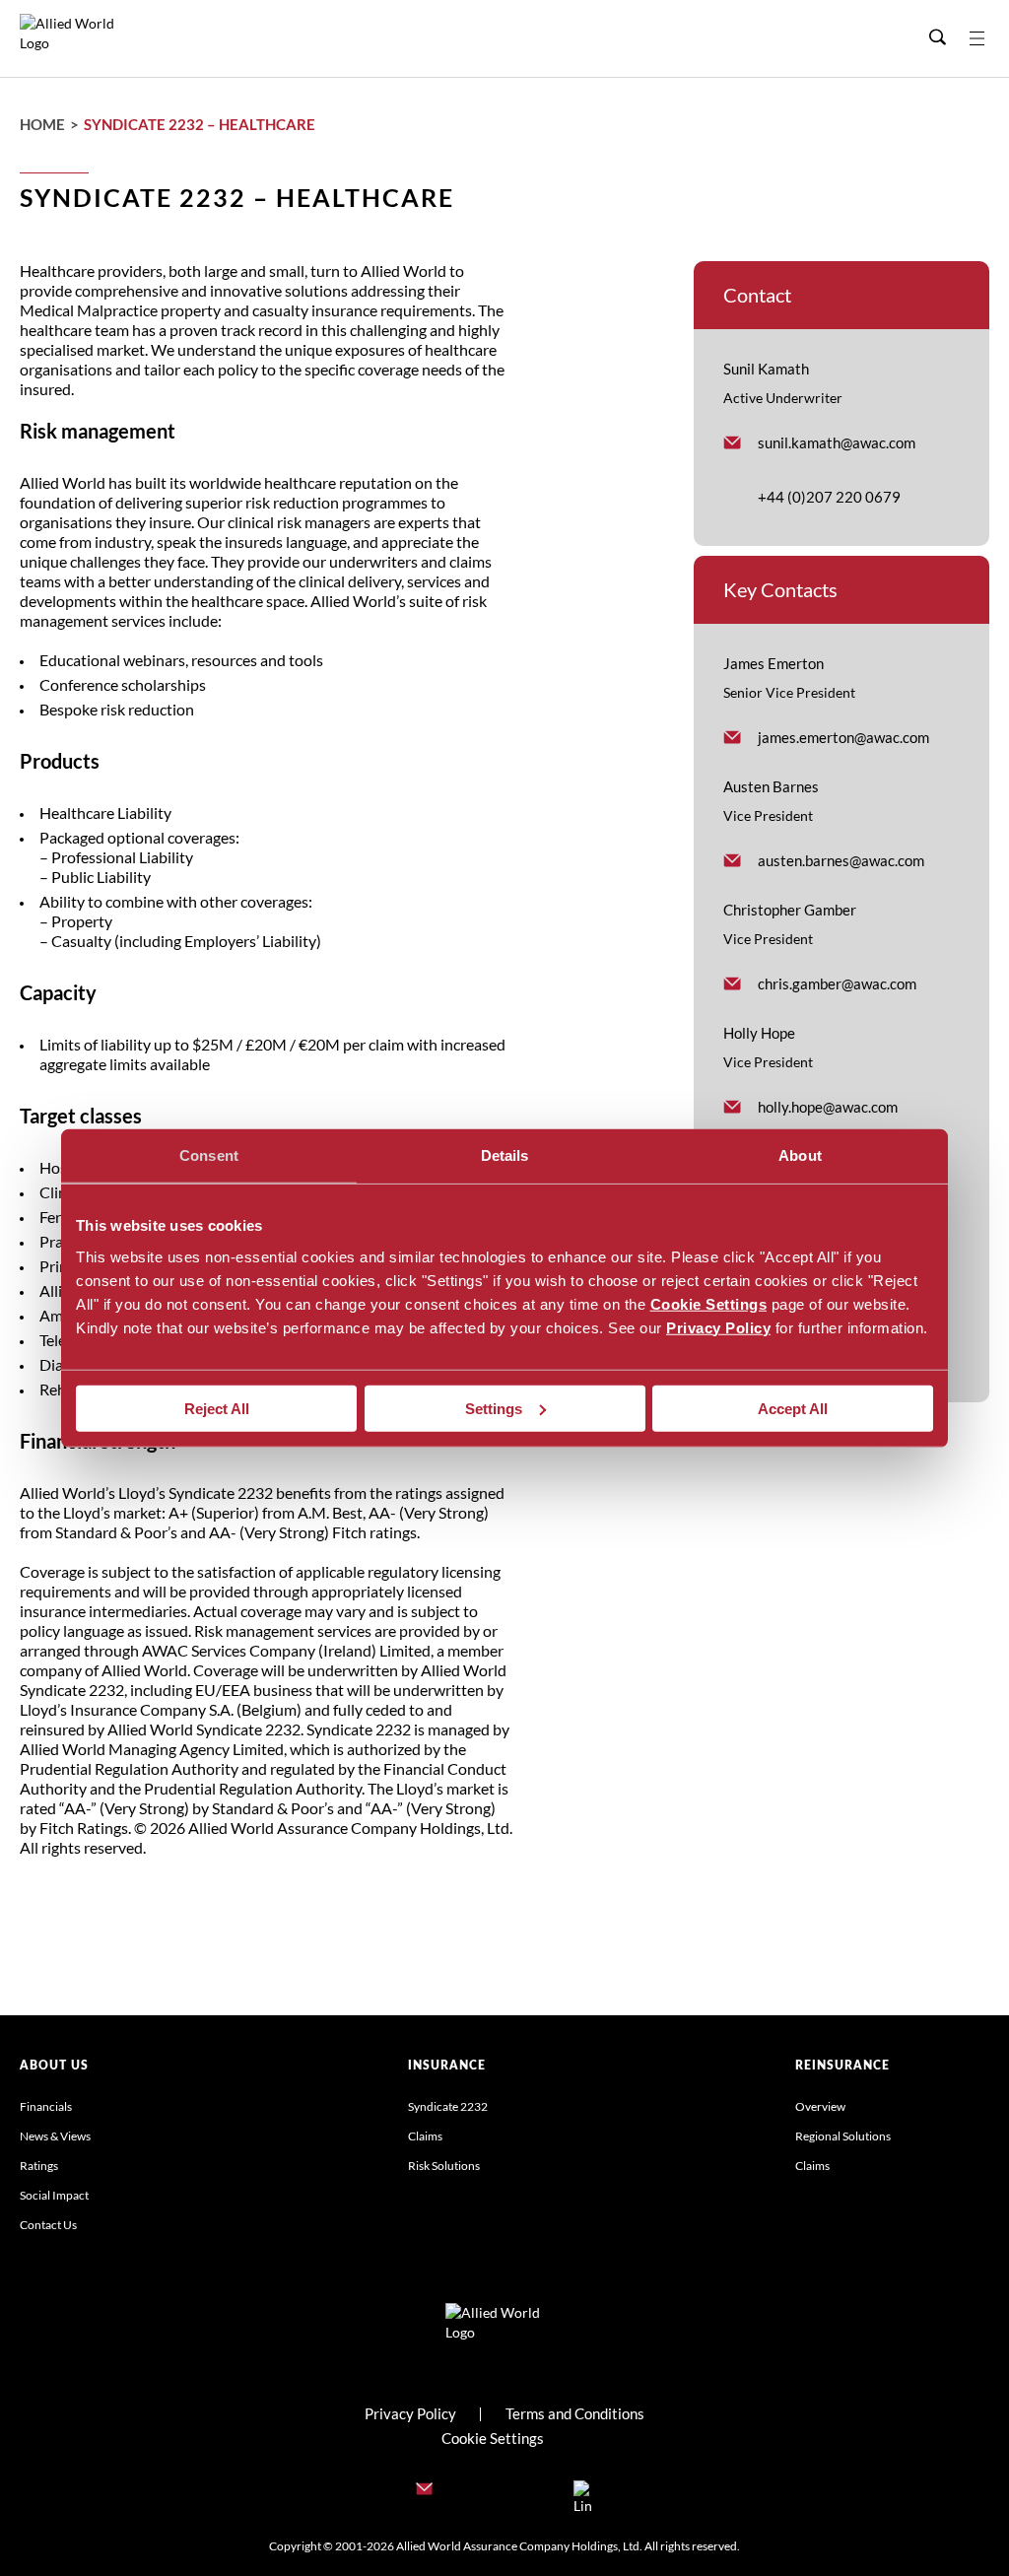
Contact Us (48, 2225)
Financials (46, 2106)
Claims (425, 2136)
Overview (820, 2106)
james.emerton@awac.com (843, 737)
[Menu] (989, 38)
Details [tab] (505, 1155)
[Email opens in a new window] (426, 2492)
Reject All (217, 1408)
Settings (494, 1408)
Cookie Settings (709, 1303)
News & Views (55, 2136)
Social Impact (54, 2195)
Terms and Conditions (575, 2413)
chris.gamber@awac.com (837, 983)
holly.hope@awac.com (828, 1107)
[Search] (937, 38)
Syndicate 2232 (448, 2106)
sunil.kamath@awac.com (837, 442)
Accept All (793, 1408)
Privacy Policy (718, 1327)
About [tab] (800, 1155)
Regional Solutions (843, 2136)
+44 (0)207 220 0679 (829, 497)
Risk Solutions (444, 2166)
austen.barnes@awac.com (841, 860)
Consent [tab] (209, 1155)
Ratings (39, 2166)
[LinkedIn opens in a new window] (583, 2492)
